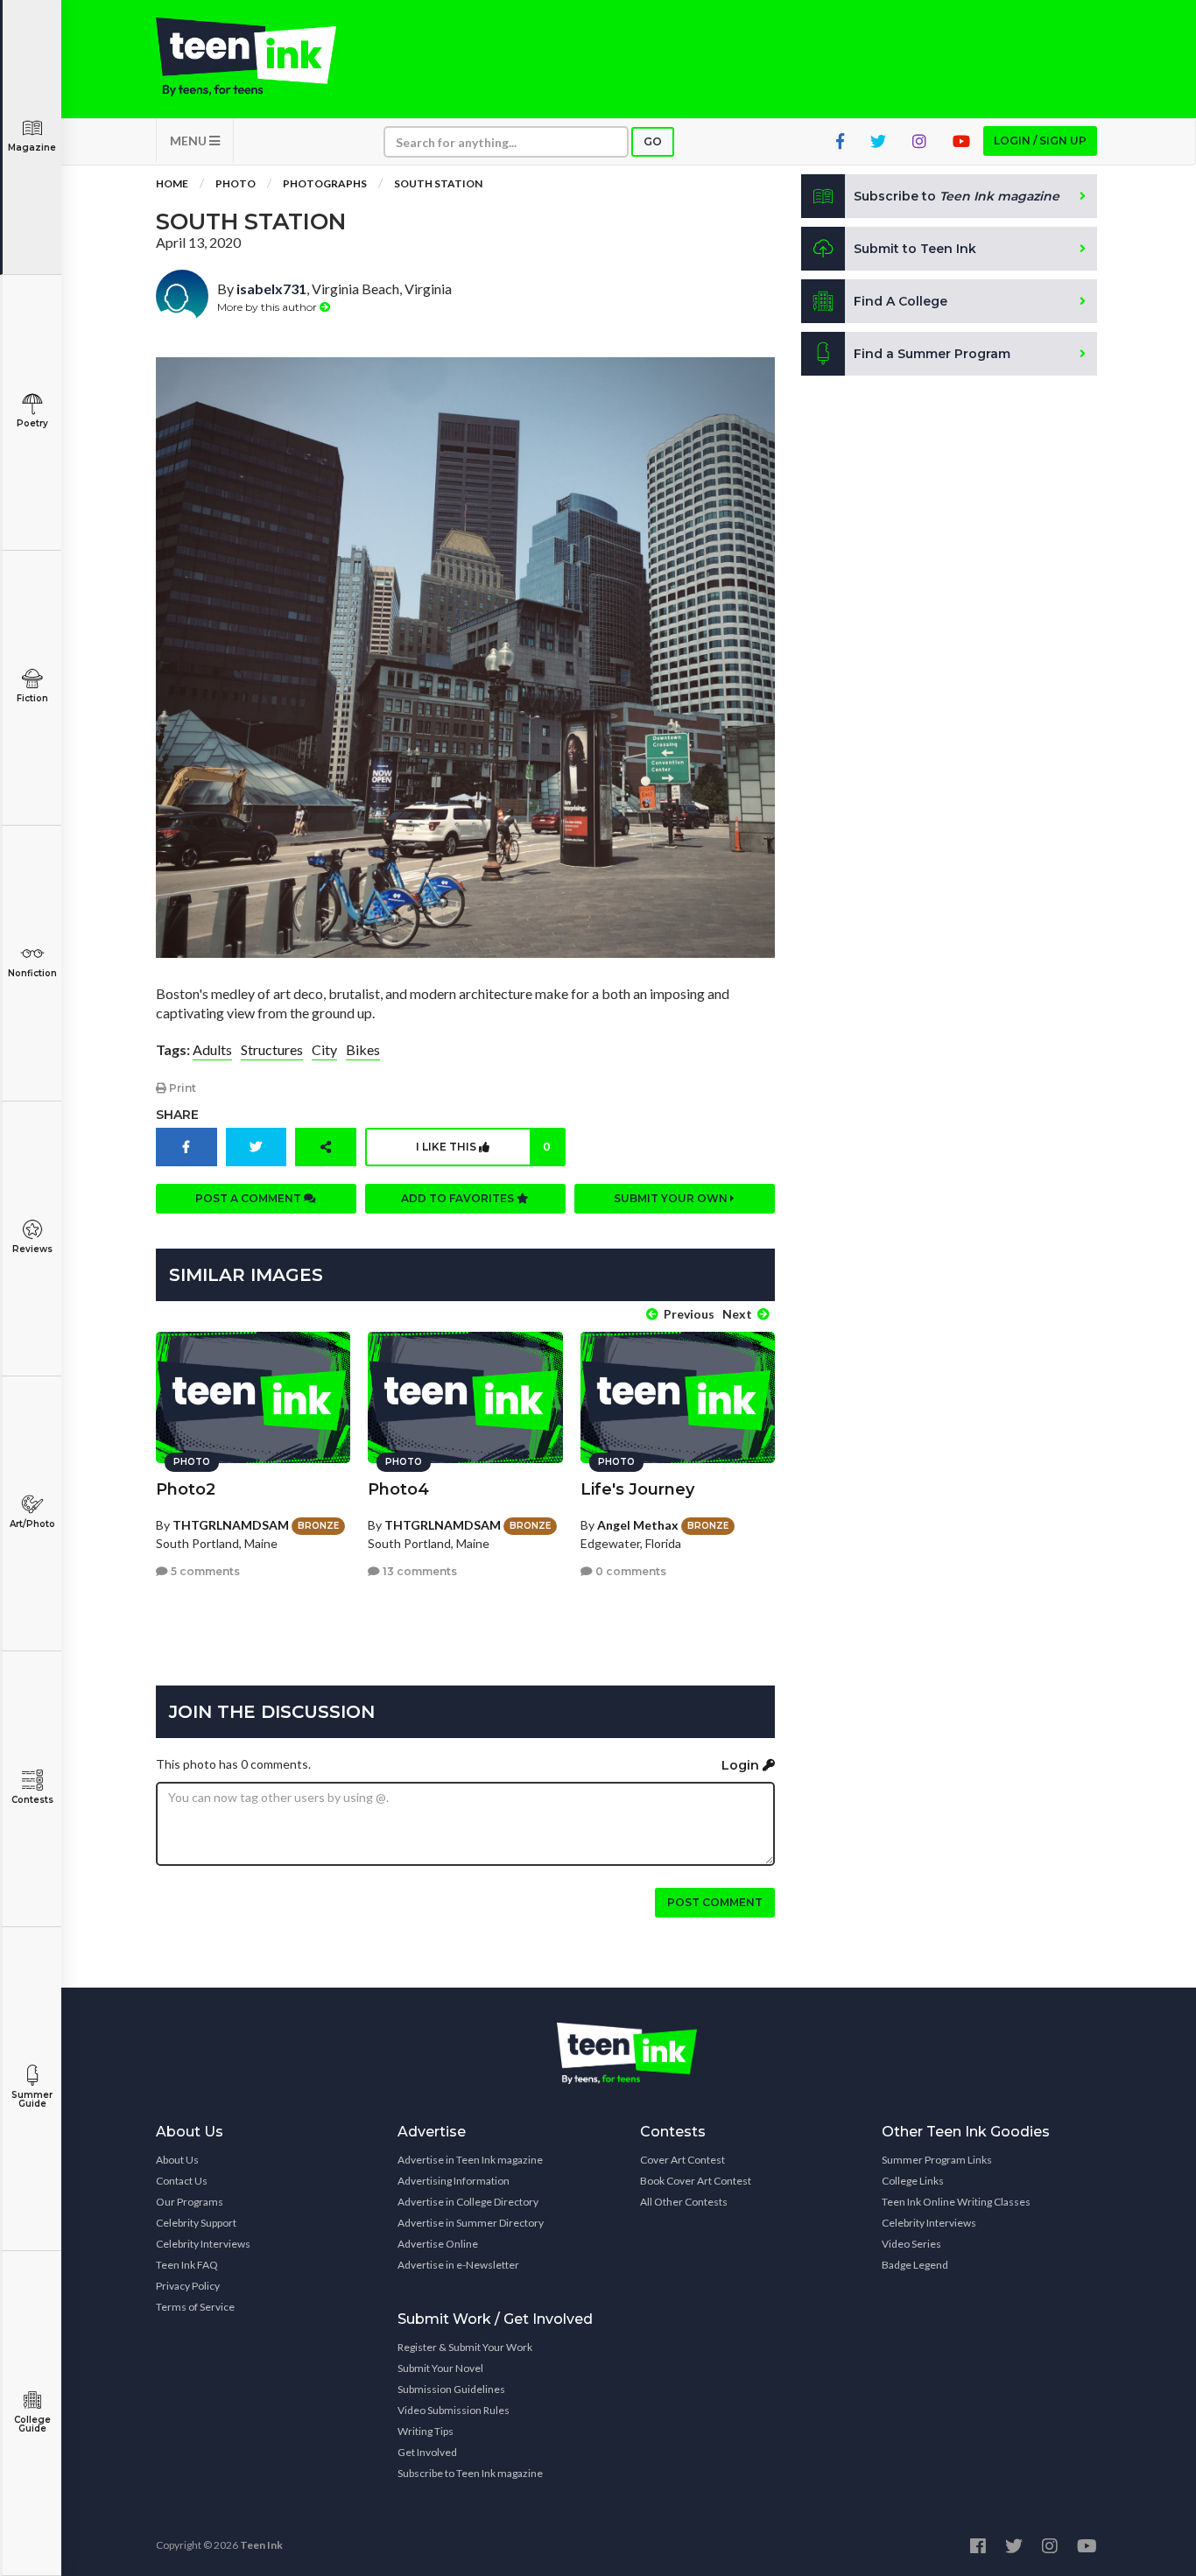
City (324, 1049)
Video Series (911, 2244)
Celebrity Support (196, 2223)
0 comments (630, 1571)
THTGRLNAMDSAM (231, 1525)
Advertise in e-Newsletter (458, 2265)
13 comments (419, 1571)
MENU (190, 141)
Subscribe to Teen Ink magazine (470, 2473)
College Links (913, 2181)
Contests (32, 1800)
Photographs (325, 183)
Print (181, 1088)
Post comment (715, 1902)
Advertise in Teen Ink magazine (470, 2160)
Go (653, 141)
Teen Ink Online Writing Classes (956, 2202)
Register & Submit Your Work (465, 2347)
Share (177, 1115)
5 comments (204, 1571)
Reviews (32, 1249)
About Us (177, 2160)
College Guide (32, 2424)
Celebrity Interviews (203, 2244)
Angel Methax (638, 1525)
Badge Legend (915, 2265)
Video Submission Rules (454, 2410)
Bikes (363, 1049)
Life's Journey (637, 1489)
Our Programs (190, 2202)
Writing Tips (426, 2431)
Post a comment (250, 1198)
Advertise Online (438, 2244)
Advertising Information (454, 2181)
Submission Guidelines (451, 2389)
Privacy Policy (188, 2286)
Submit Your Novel (440, 2368)
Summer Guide (32, 2099)
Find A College (901, 301)
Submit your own (672, 1198)
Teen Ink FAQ (187, 2265)
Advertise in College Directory (468, 2202)
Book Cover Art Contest (696, 2181)
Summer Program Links (937, 2160)
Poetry (32, 423)
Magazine (32, 148)
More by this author (268, 307)
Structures (272, 1049)
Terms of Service (195, 2307)
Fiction (32, 698)
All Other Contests (684, 2202)
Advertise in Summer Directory (471, 2223)
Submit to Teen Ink (915, 249)
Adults (212, 1049)
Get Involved (427, 2452)
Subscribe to (957, 196)
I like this (483, 1147)
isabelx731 (271, 289)
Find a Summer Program (932, 354)
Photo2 (186, 1489)
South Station (438, 183)
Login (742, 1765)
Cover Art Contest (682, 2160)
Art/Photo (32, 1524)
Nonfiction (32, 973)
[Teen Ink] (264, 57)
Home (172, 183)
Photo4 (398, 1489)
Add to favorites (459, 1198)
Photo (236, 183)
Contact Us (182, 2181)
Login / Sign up (1040, 141)
